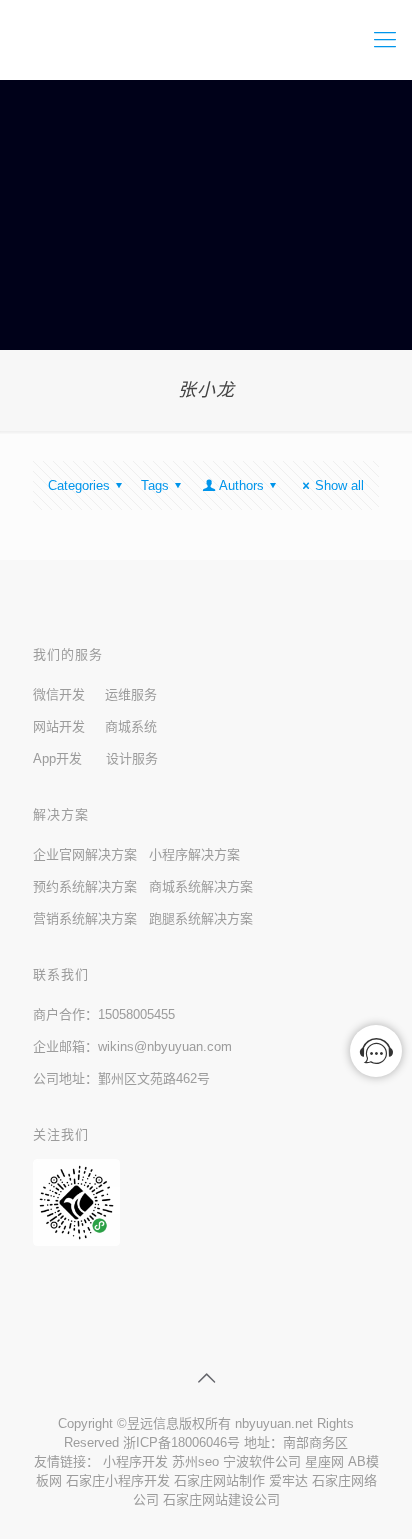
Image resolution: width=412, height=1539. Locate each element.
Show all (339, 485)
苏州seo (195, 1461)
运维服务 (131, 694)
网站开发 (59, 726)
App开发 (57, 758)
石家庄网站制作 (219, 1480)
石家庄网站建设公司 (221, 1499)
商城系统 (131, 726)
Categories (79, 485)
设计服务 (132, 758)
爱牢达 (288, 1480)
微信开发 (59, 694)
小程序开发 (135, 1461)
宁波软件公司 (262, 1461)
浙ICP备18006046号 (181, 1442)
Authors (241, 485)
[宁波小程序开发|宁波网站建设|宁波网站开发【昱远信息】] (206, 40)
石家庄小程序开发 (118, 1480)
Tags (155, 485)
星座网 (324, 1461)
